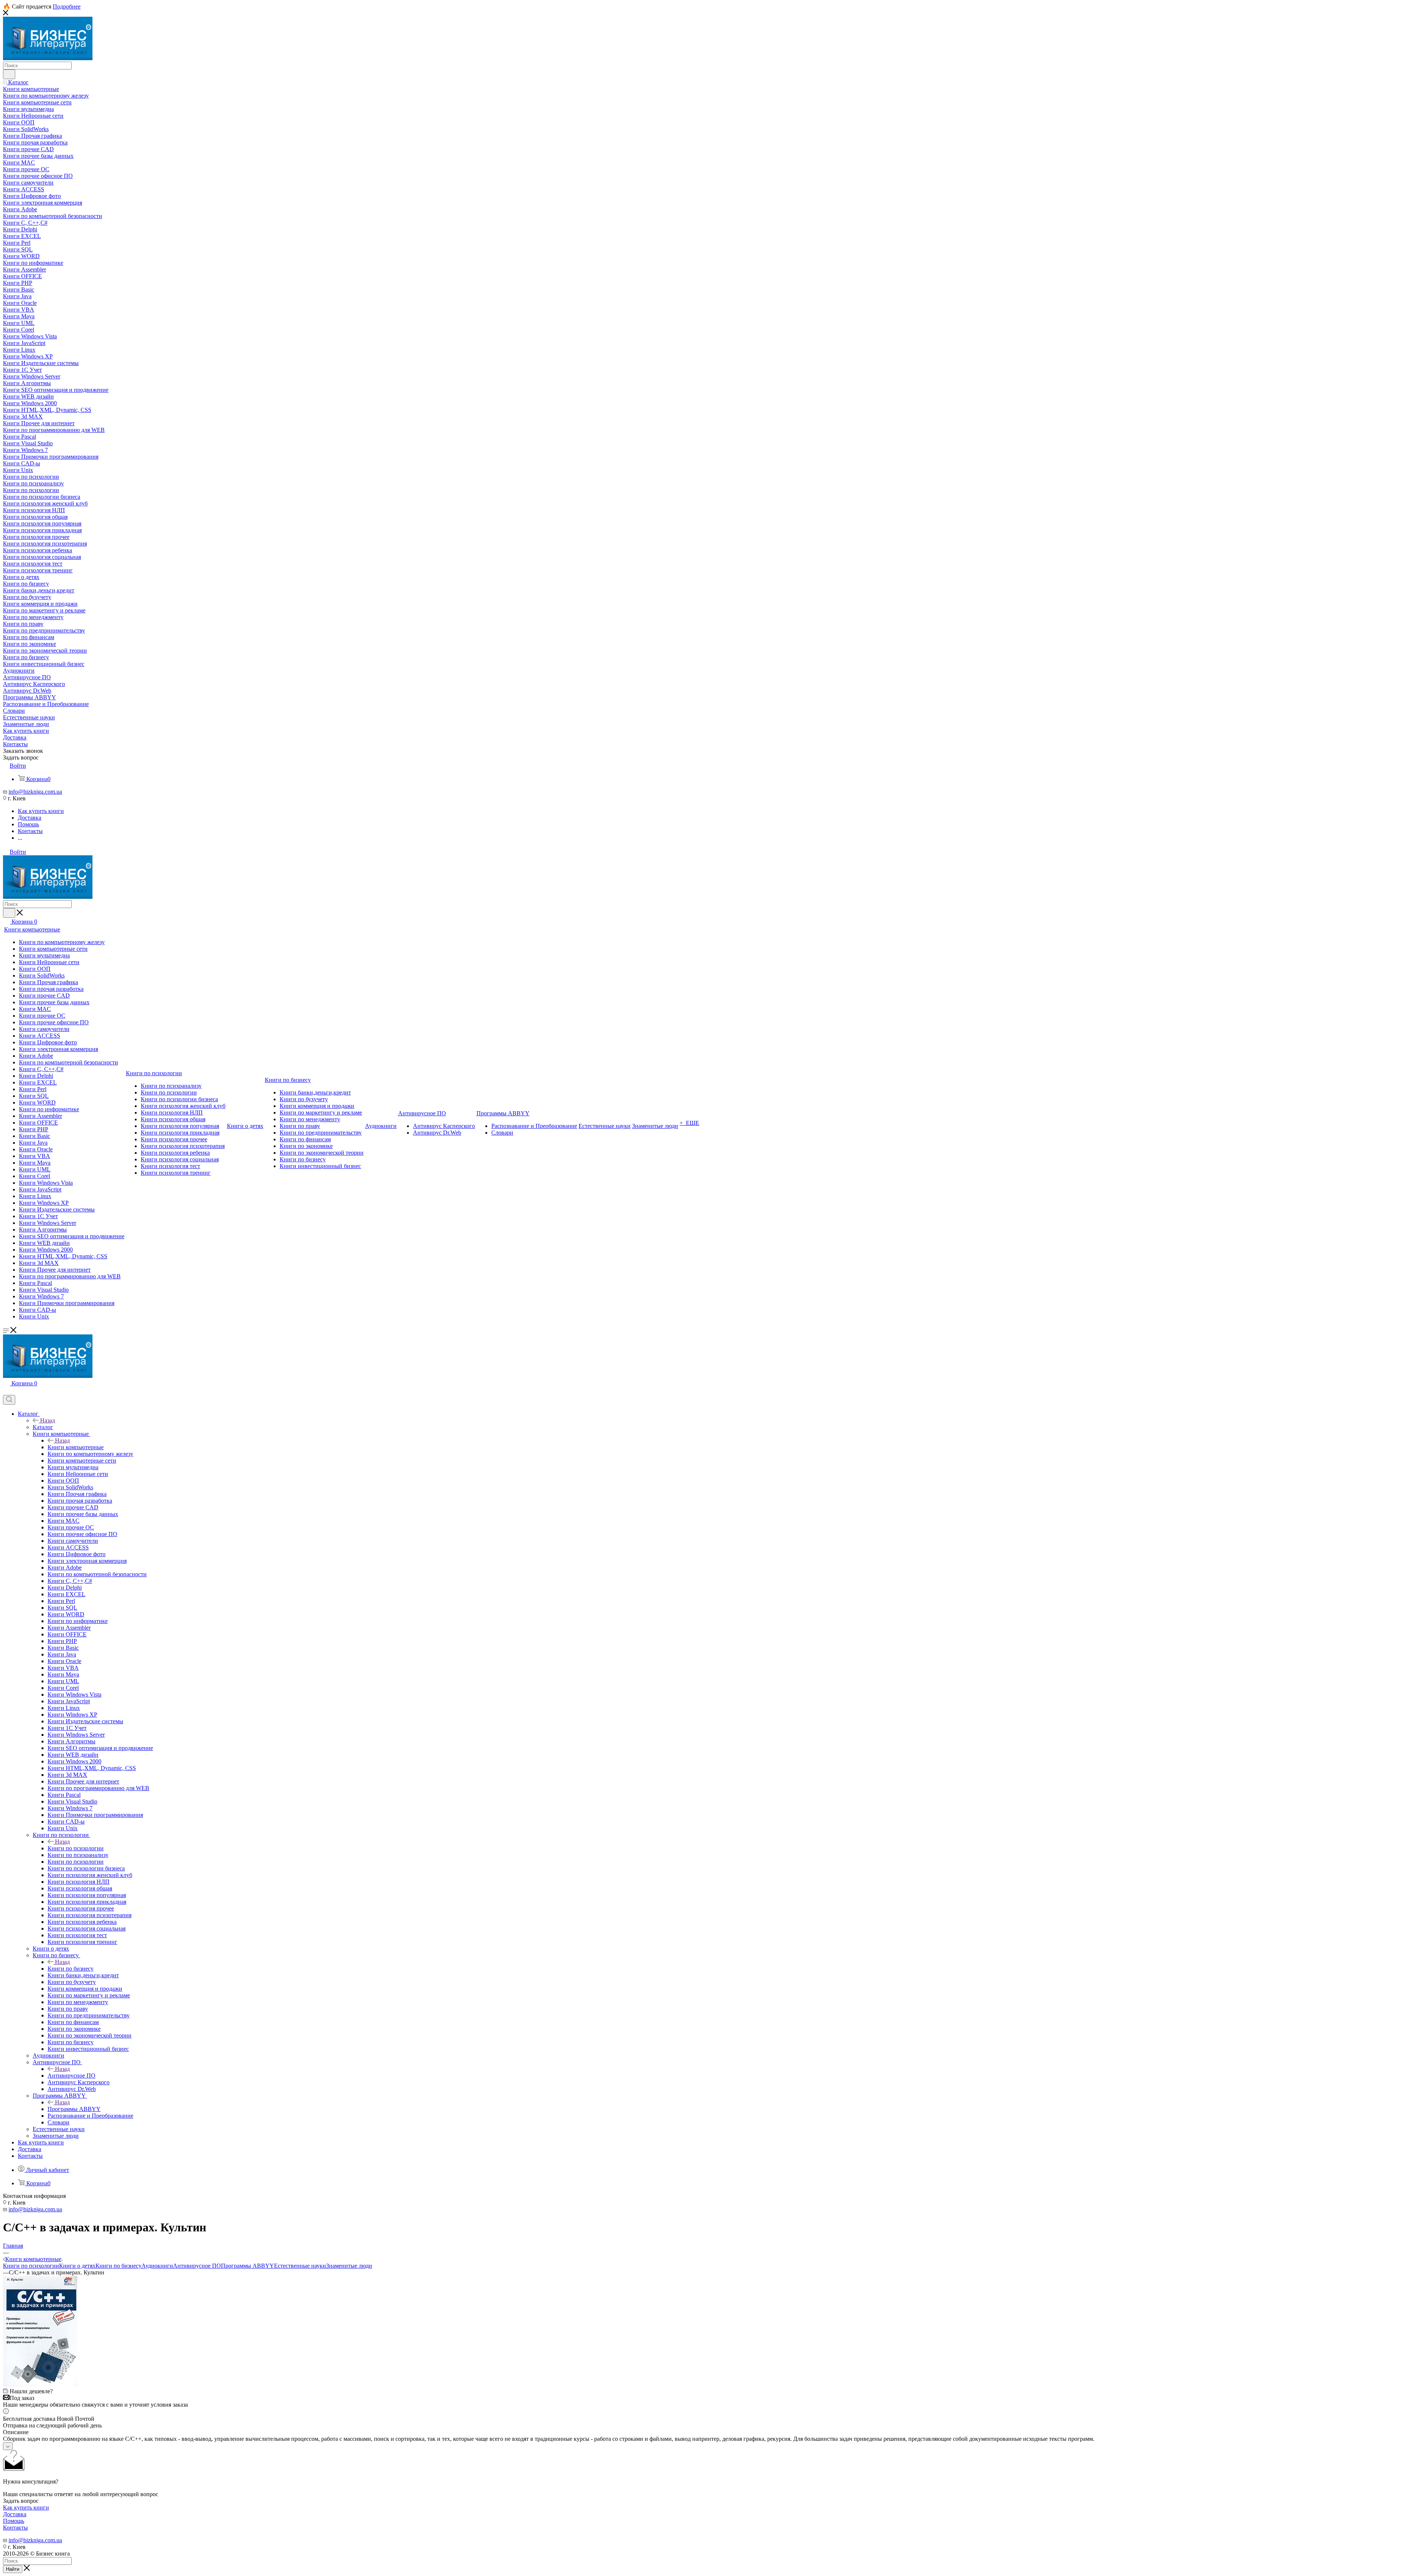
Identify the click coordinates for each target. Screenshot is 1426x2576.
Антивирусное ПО (71, 2076)
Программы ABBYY (74, 2109)
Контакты (15, 2528)
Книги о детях (77, 2266)
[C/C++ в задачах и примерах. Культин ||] (40, 2385)
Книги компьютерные (76, 1447)
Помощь (14, 2521)
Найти (13, 2569)
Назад (48, 1420)
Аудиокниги (157, 2266)
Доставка (15, 2514)
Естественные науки (300, 2266)
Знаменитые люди (349, 2266)
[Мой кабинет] (6, 1391)
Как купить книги (26, 2507)
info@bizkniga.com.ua (35, 792)
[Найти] (9, 74)
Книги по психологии (76, 1848)
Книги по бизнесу (71, 1969)
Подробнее (67, 6)
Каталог (43, 1427)
